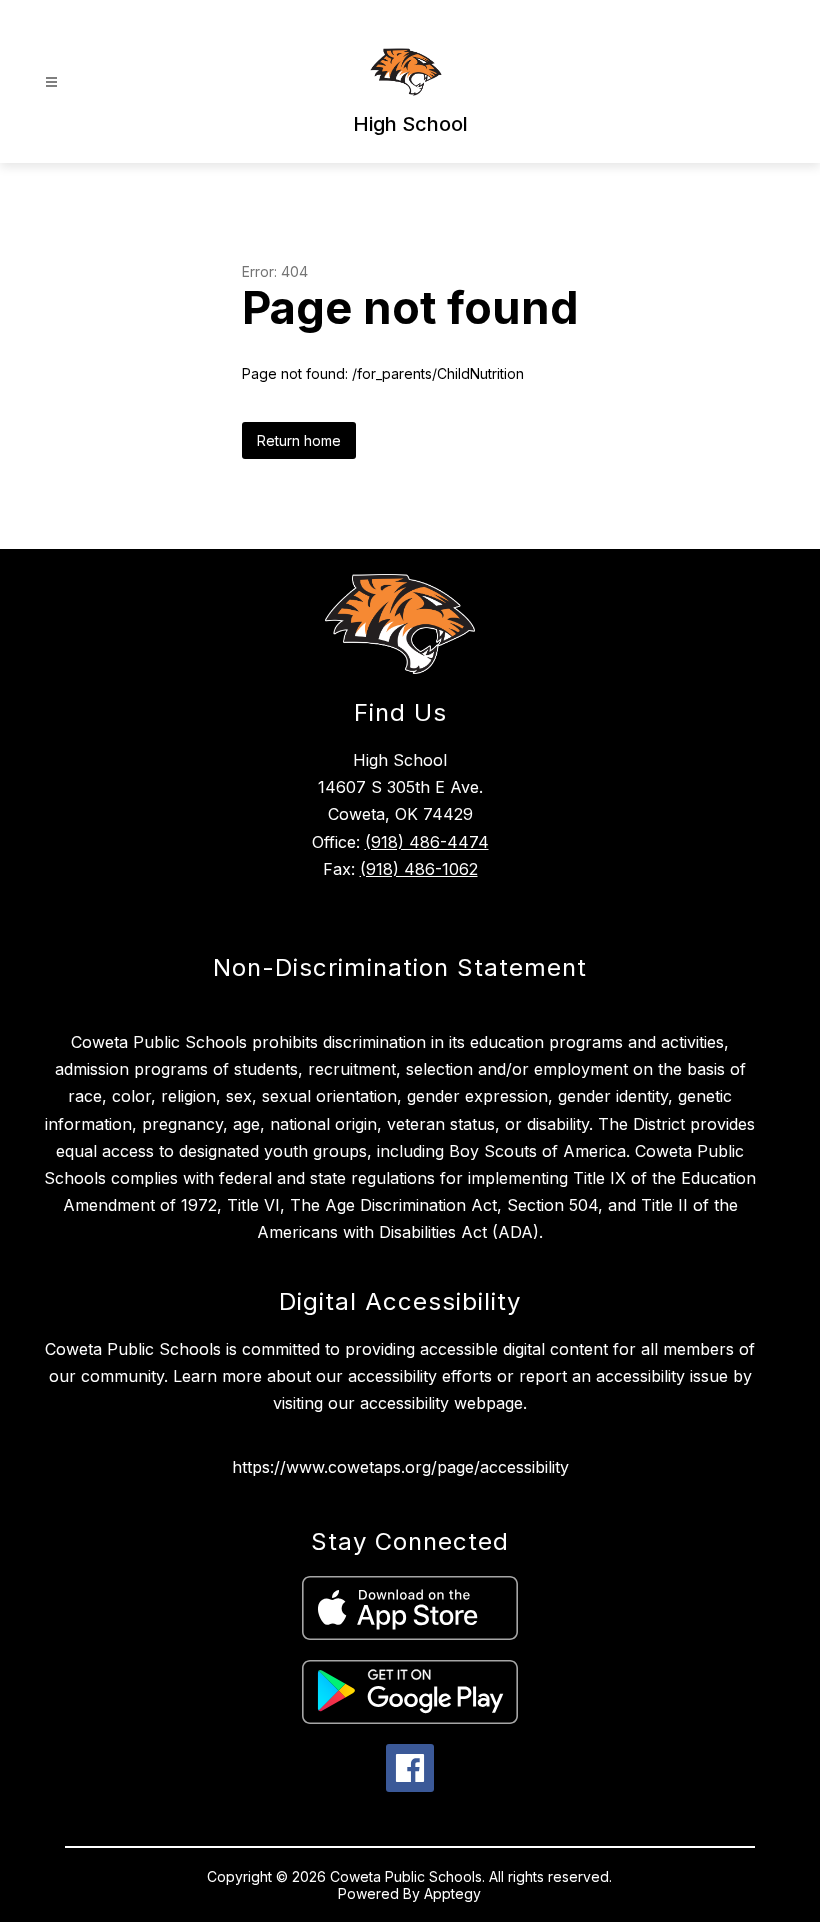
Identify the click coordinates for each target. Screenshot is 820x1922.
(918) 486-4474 (427, 842)
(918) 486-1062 (419, 869)
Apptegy (452, 1893)
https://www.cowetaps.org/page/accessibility (400, 1467)
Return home (299, 440)
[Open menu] (51, 82)
